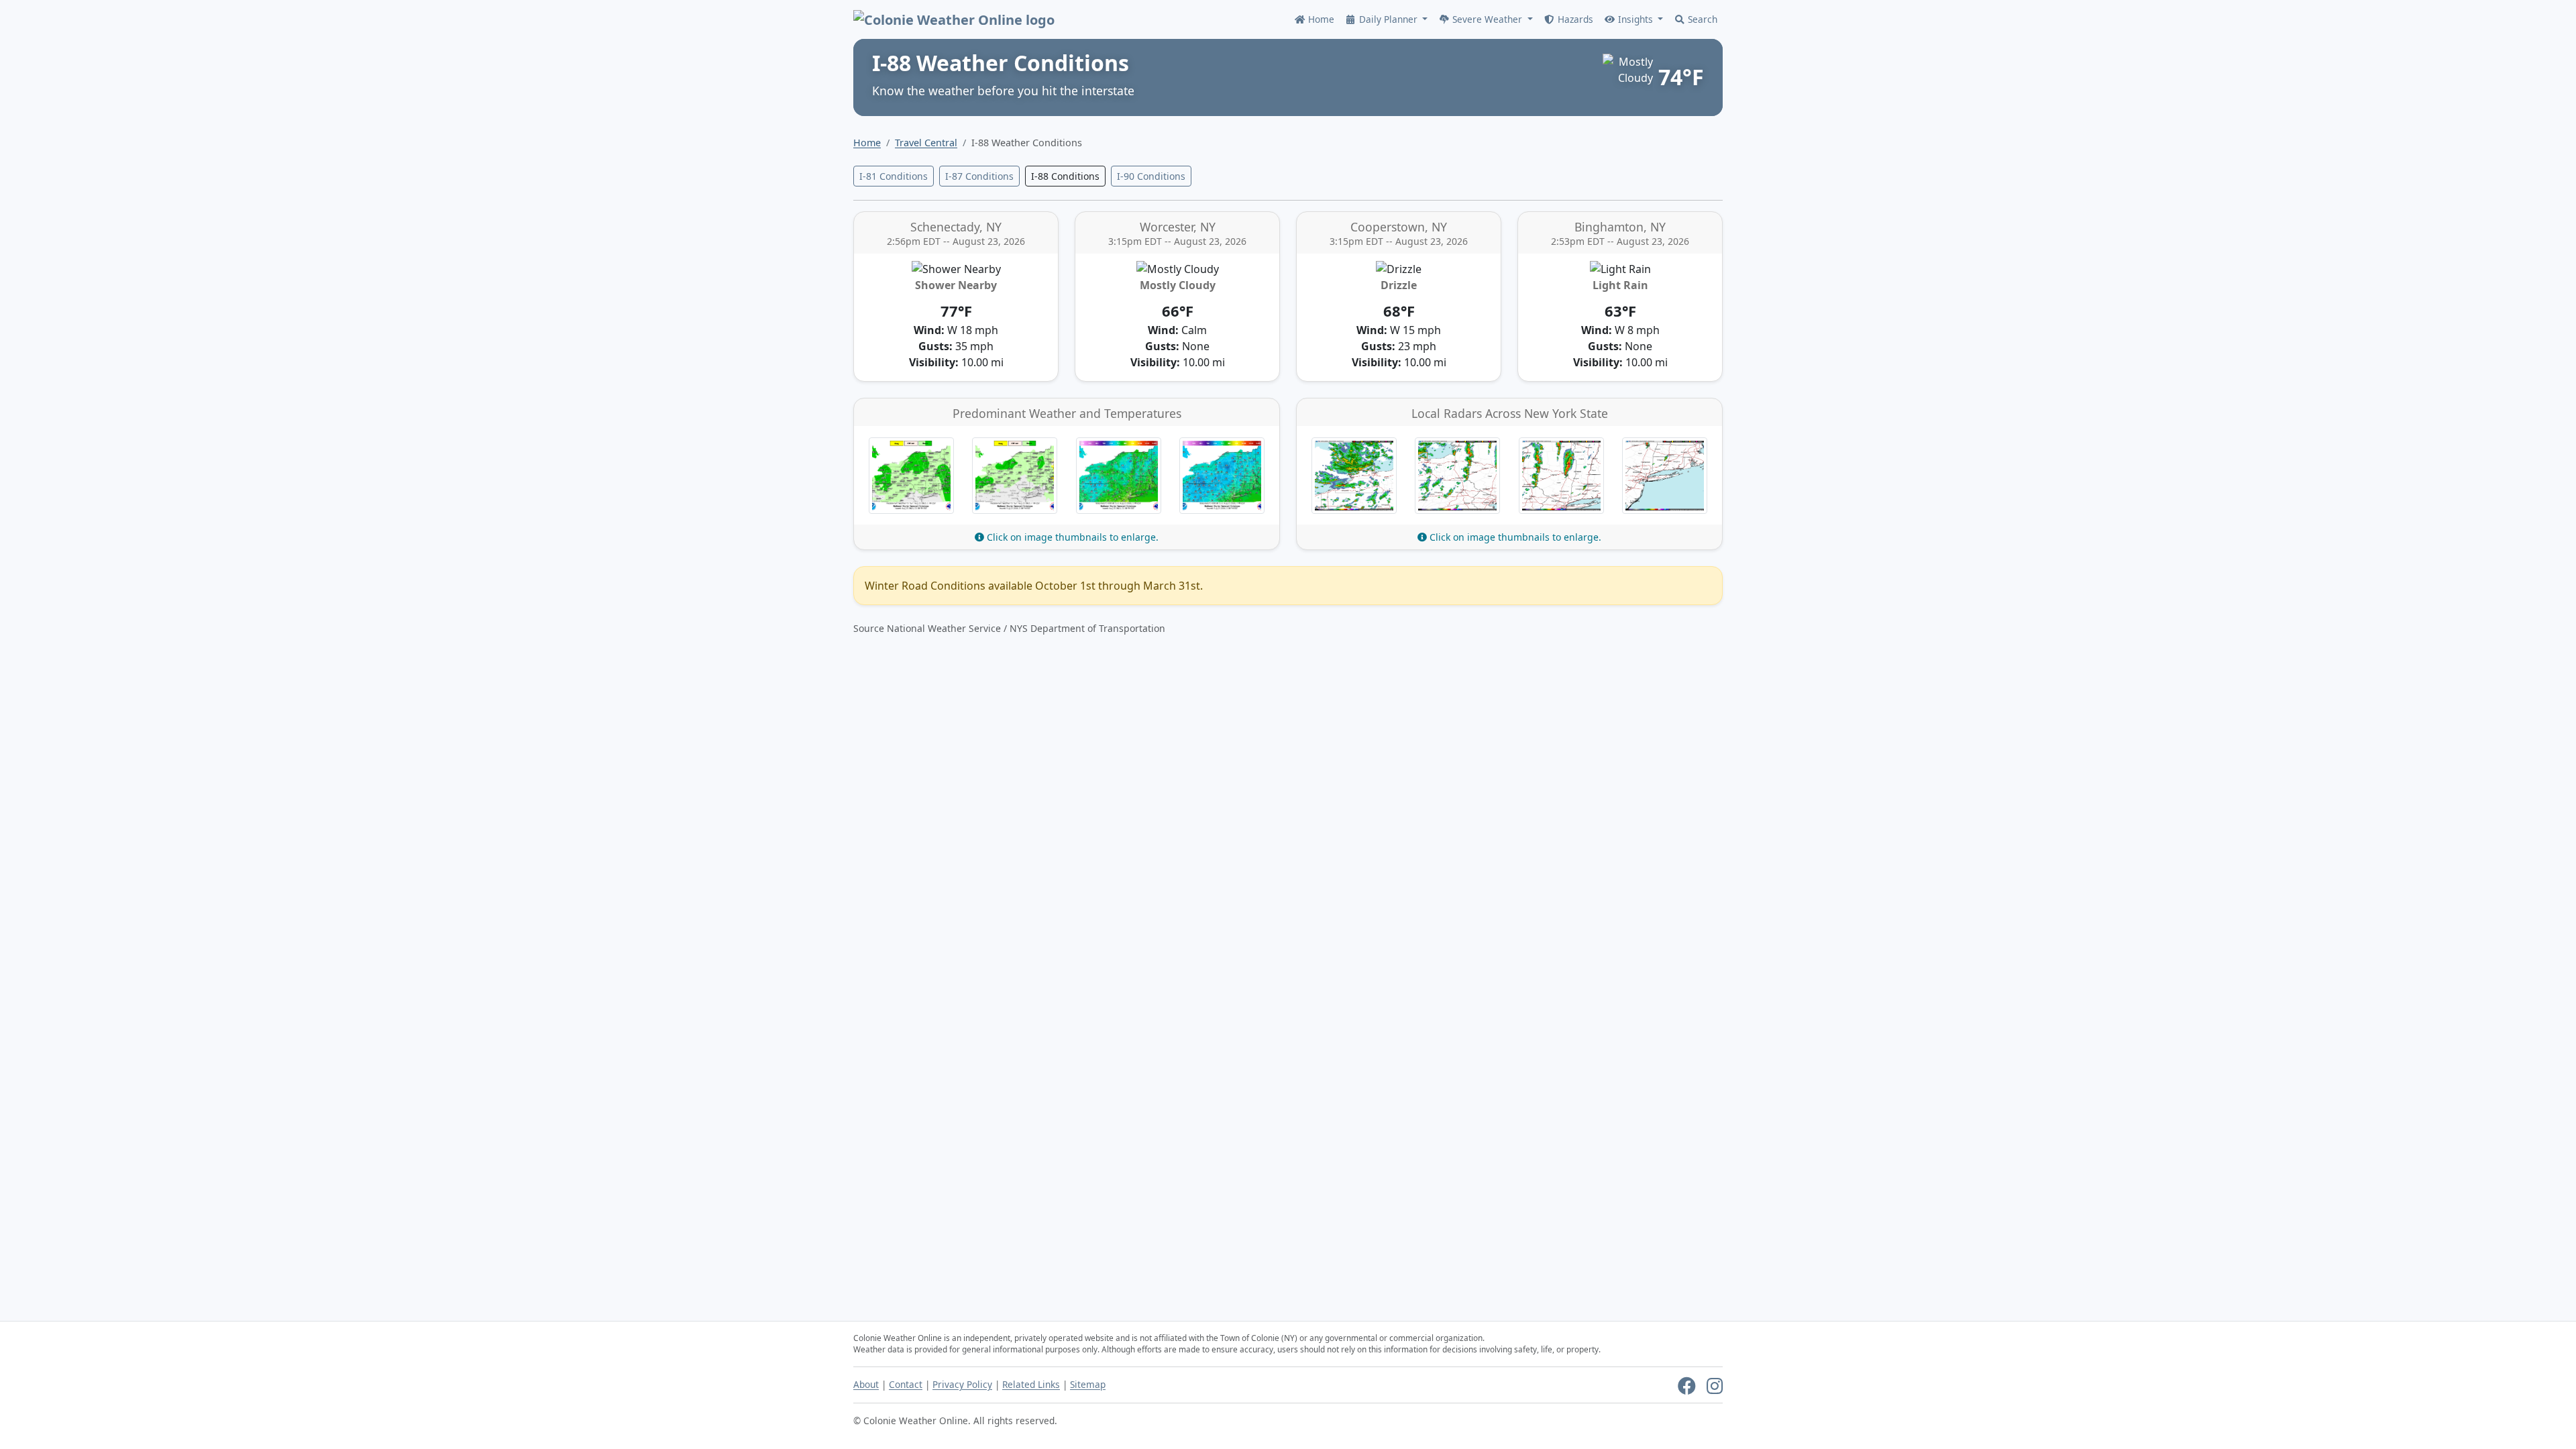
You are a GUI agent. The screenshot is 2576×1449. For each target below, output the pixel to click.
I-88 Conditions (1065, 176)
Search (1701, 19)
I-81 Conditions (894, 176)
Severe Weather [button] (1487, 19)
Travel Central (926, 143)
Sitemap (1088, 1384)
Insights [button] (1635, 19)
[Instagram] (1715, 1389)
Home (1320, 19)
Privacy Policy (962, 1384)
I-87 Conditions (979, 176)
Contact (906, 1384)
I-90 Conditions (1151, 176)
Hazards (1574, 19)
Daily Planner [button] (1388, 19)
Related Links (1031, 1384)
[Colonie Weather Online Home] (954, 19)
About (866, 1384)
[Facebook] (1687, 1389)
